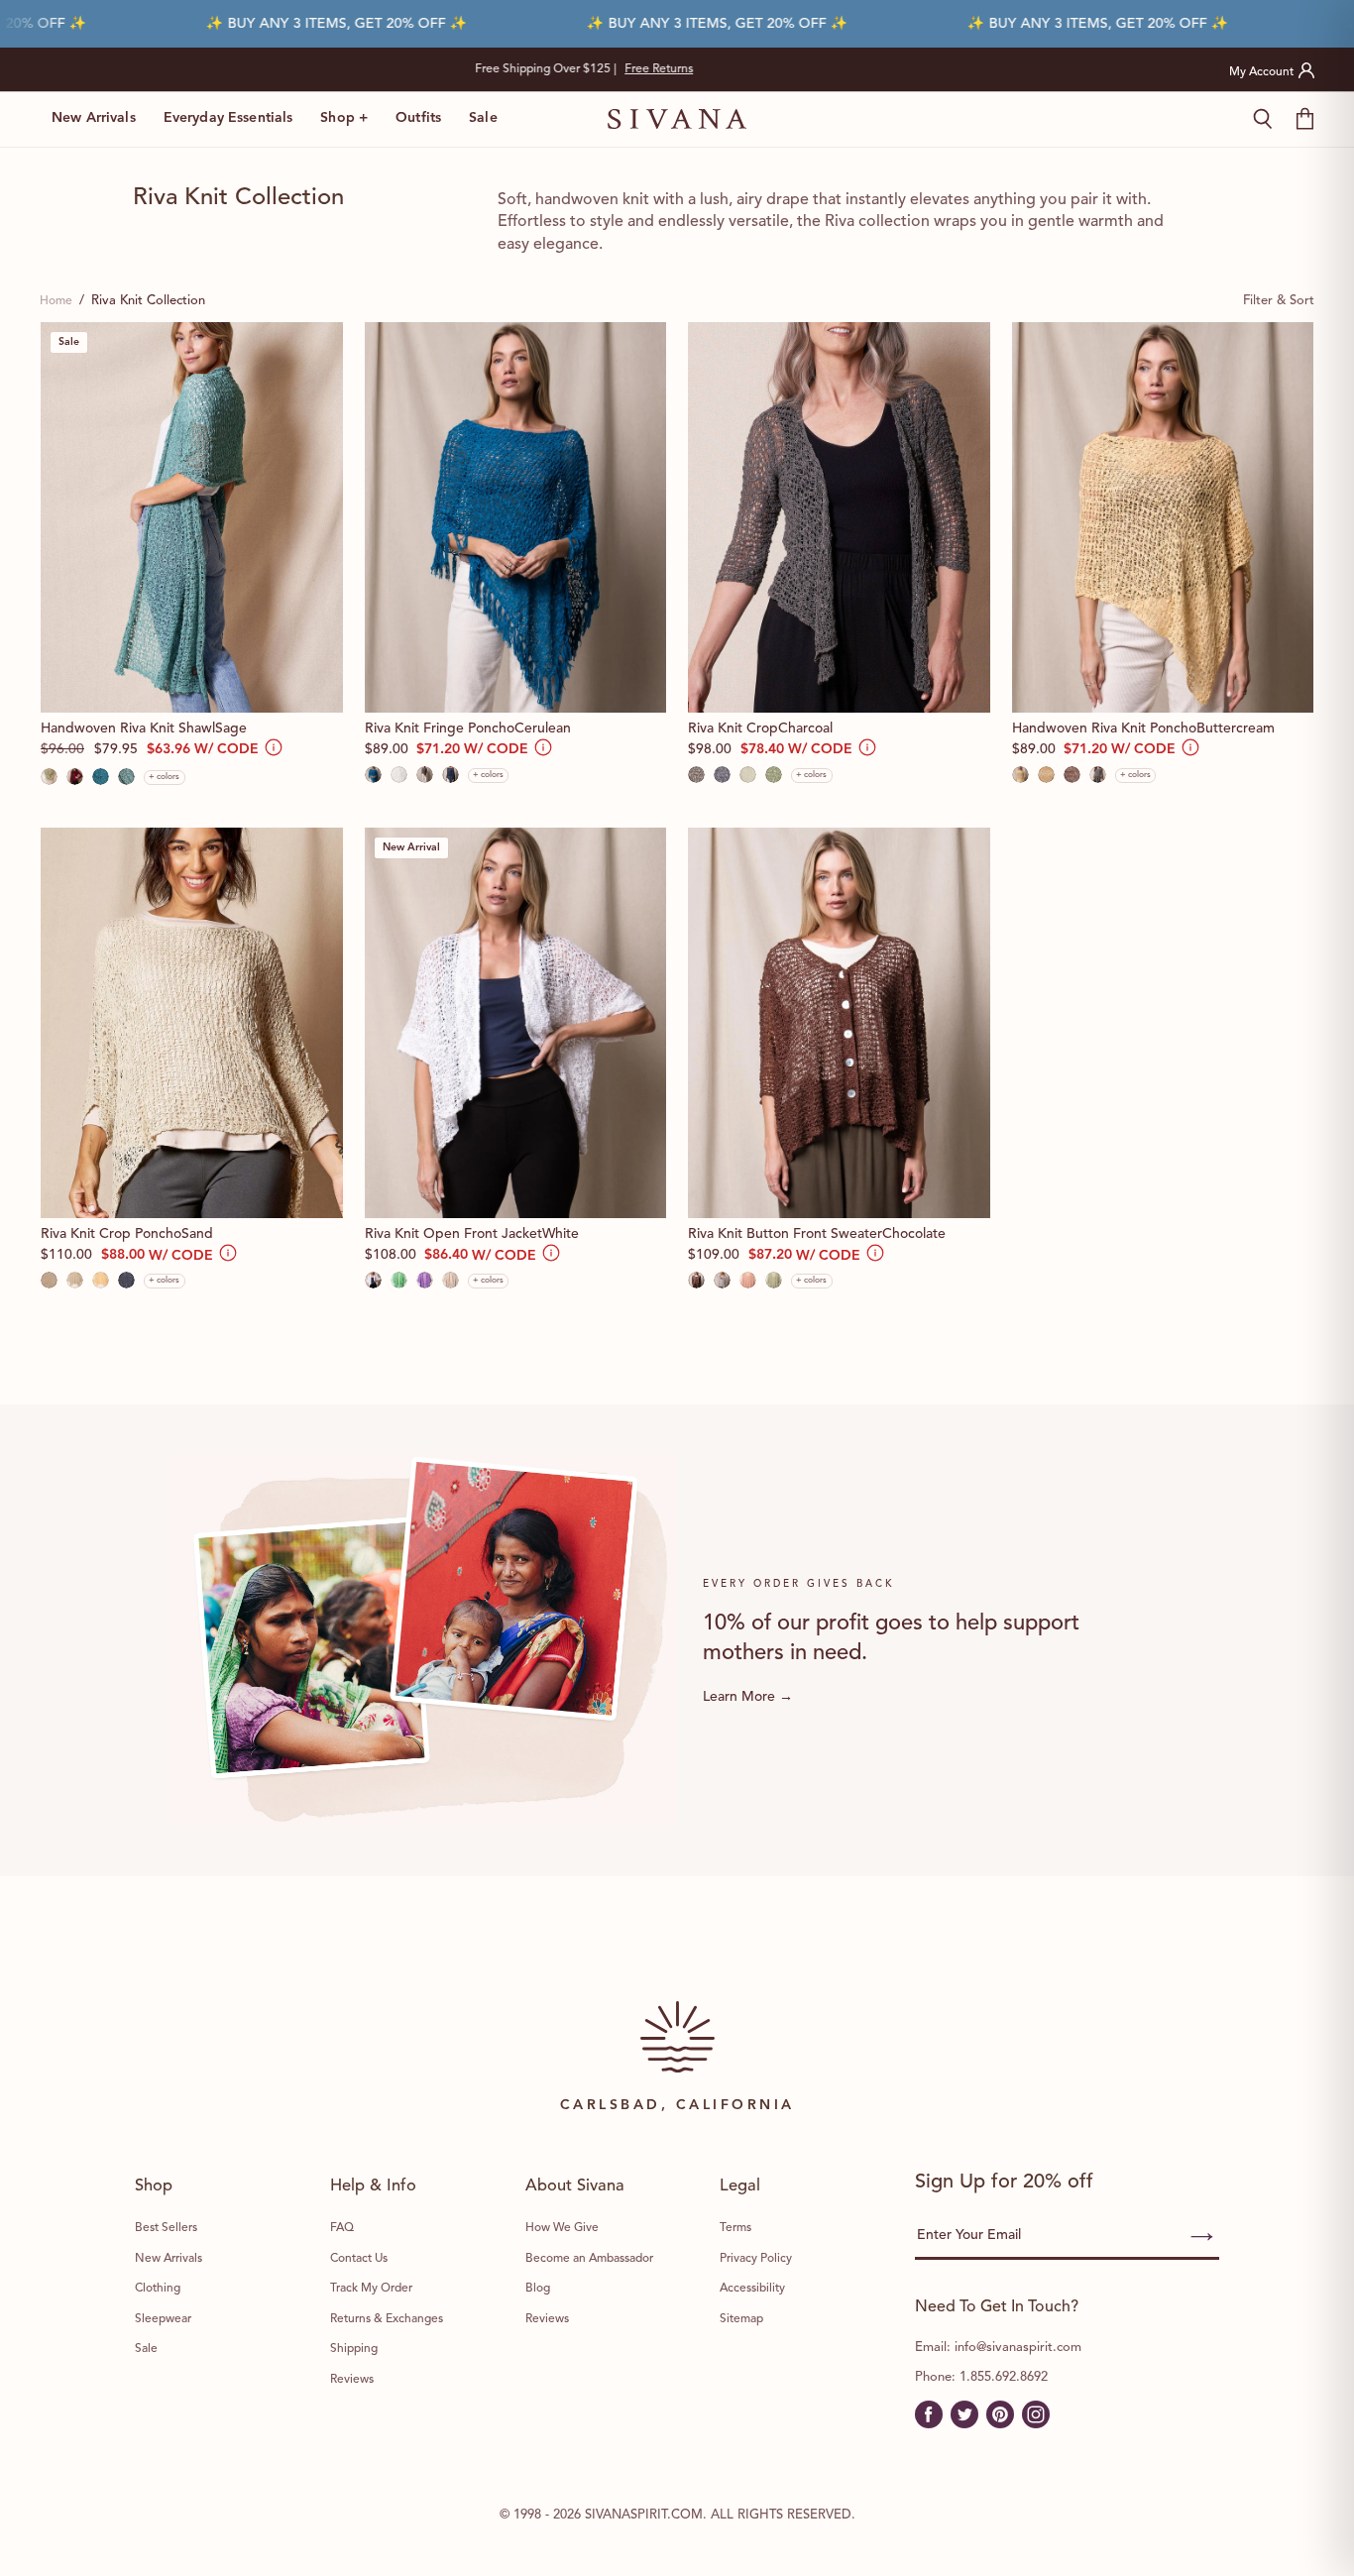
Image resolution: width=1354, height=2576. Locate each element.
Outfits (418, 118)
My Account (1261, 72)
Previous (452, 69)
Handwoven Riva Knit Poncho (1143, 728)
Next (903, 69)
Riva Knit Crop (760, 728)
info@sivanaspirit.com (1018, 2348)
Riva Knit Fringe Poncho (468, 728)
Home (56, 301)
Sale (483, 118)
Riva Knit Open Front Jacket (472, 1234)
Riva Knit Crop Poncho (127, 1234)
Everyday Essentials (228, 118)
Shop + (344, 118)
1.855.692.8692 (1004, 2377)
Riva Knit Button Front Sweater (817, 1234)
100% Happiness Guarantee (677, 69)
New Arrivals (94, 118)
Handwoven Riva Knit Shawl (144, 728)
